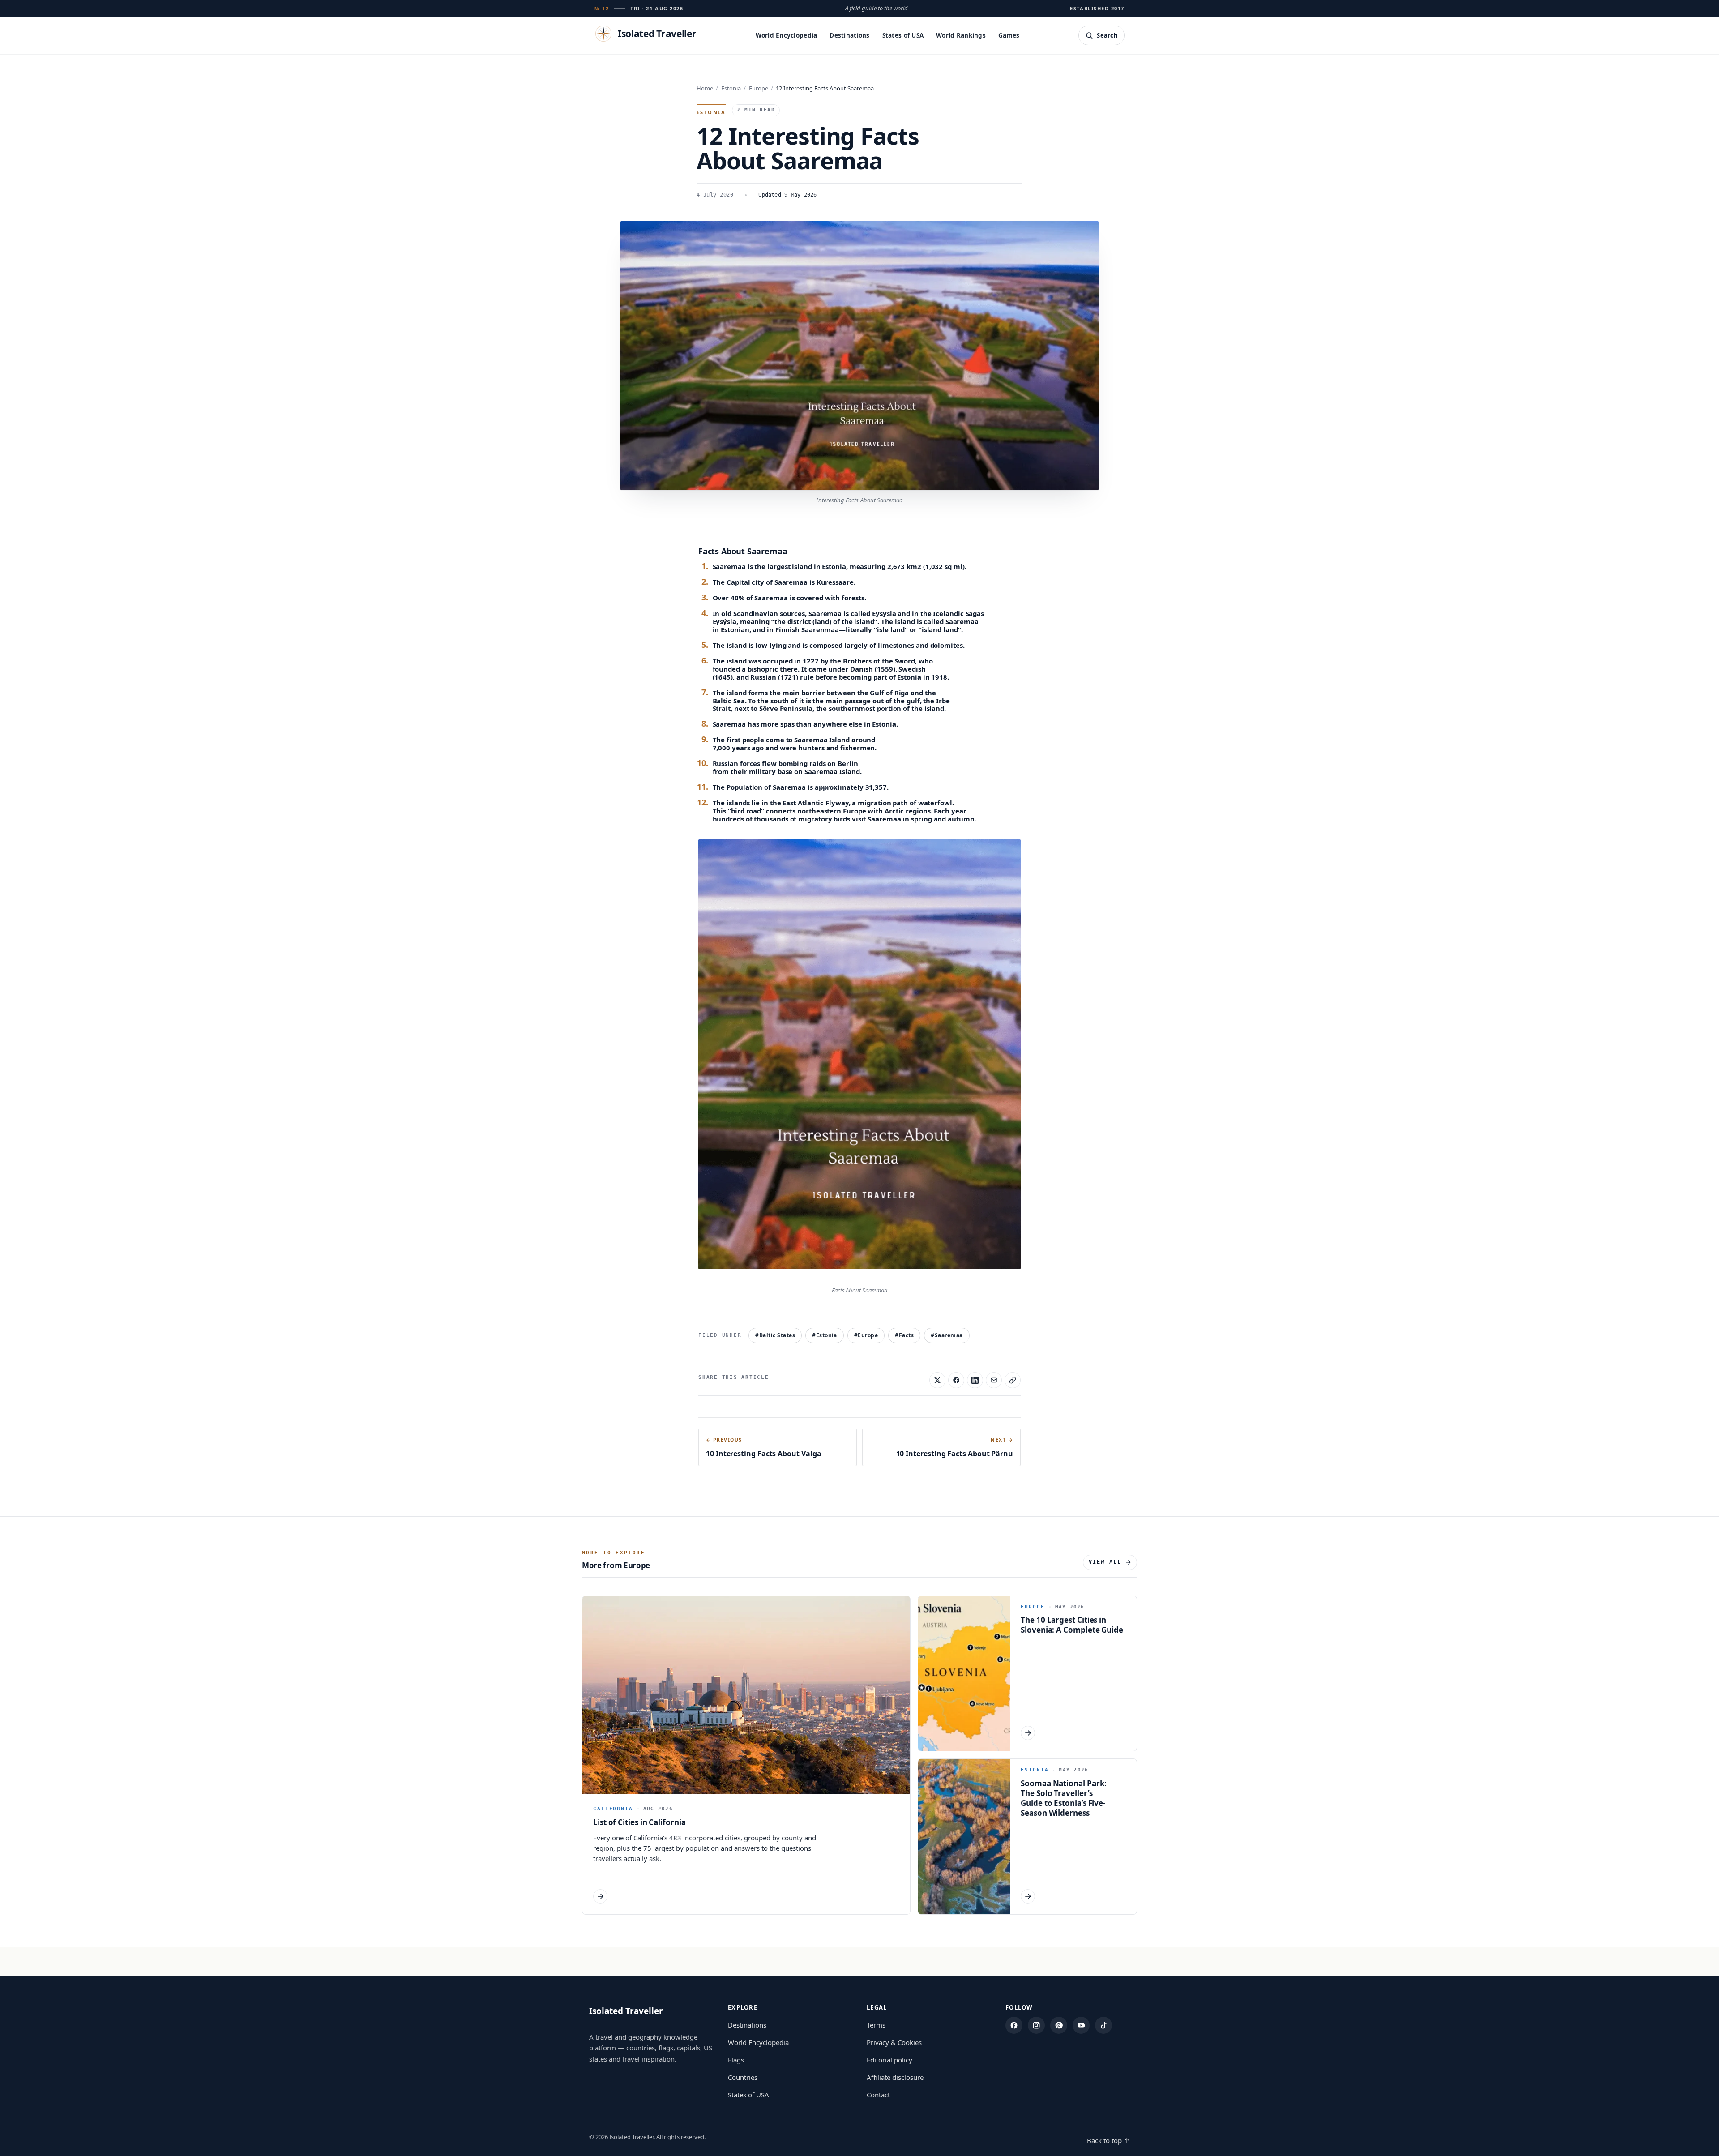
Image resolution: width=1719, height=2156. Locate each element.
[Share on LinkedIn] (975, 1380)
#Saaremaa (947, 1335)
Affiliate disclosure (895, 2077)
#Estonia (825, 1335)
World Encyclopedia (787, 35)
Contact (878, 2095)
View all (1105, 1562)
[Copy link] (1013, 1380)
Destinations (849, 35)
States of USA (903, 35)
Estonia (731, 88)
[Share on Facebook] (956, 1380)
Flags (736, 2060)
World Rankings (961, 35)
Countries (743, 2077)
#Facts (904, 1335)
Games (1009, 35)
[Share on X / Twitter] (937, 1380)
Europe (759, 88)
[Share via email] (994, 1380)
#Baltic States (775, 1335)
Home (705, 88)
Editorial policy (889, 2060)
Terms (876, 2025)
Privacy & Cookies (894, 2042)
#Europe (866, 1335)
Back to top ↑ (1108, 2140)
